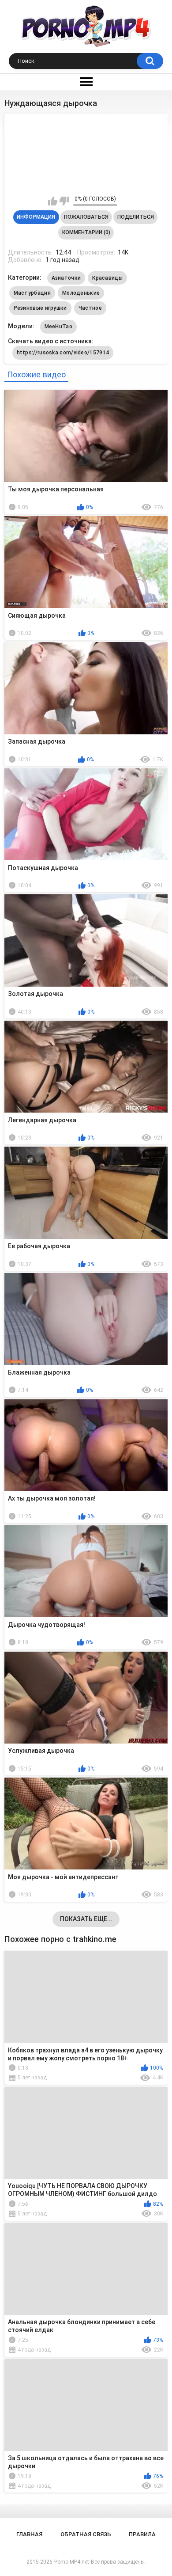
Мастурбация (32, 293)
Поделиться (136, 217)
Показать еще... (86, 1919)
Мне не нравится (64, 201)
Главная (29, 2534)
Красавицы (107, 278)
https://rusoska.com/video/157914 (63, 353)
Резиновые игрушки (40, 308)
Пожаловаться (86, 217)
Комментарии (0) (86, 232)
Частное (90, 308)
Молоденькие (81, 293)
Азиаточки (66, 278)
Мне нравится (53, 201)
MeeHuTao (58, 327)
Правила (142, 2534)
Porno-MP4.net (72, 2562)
